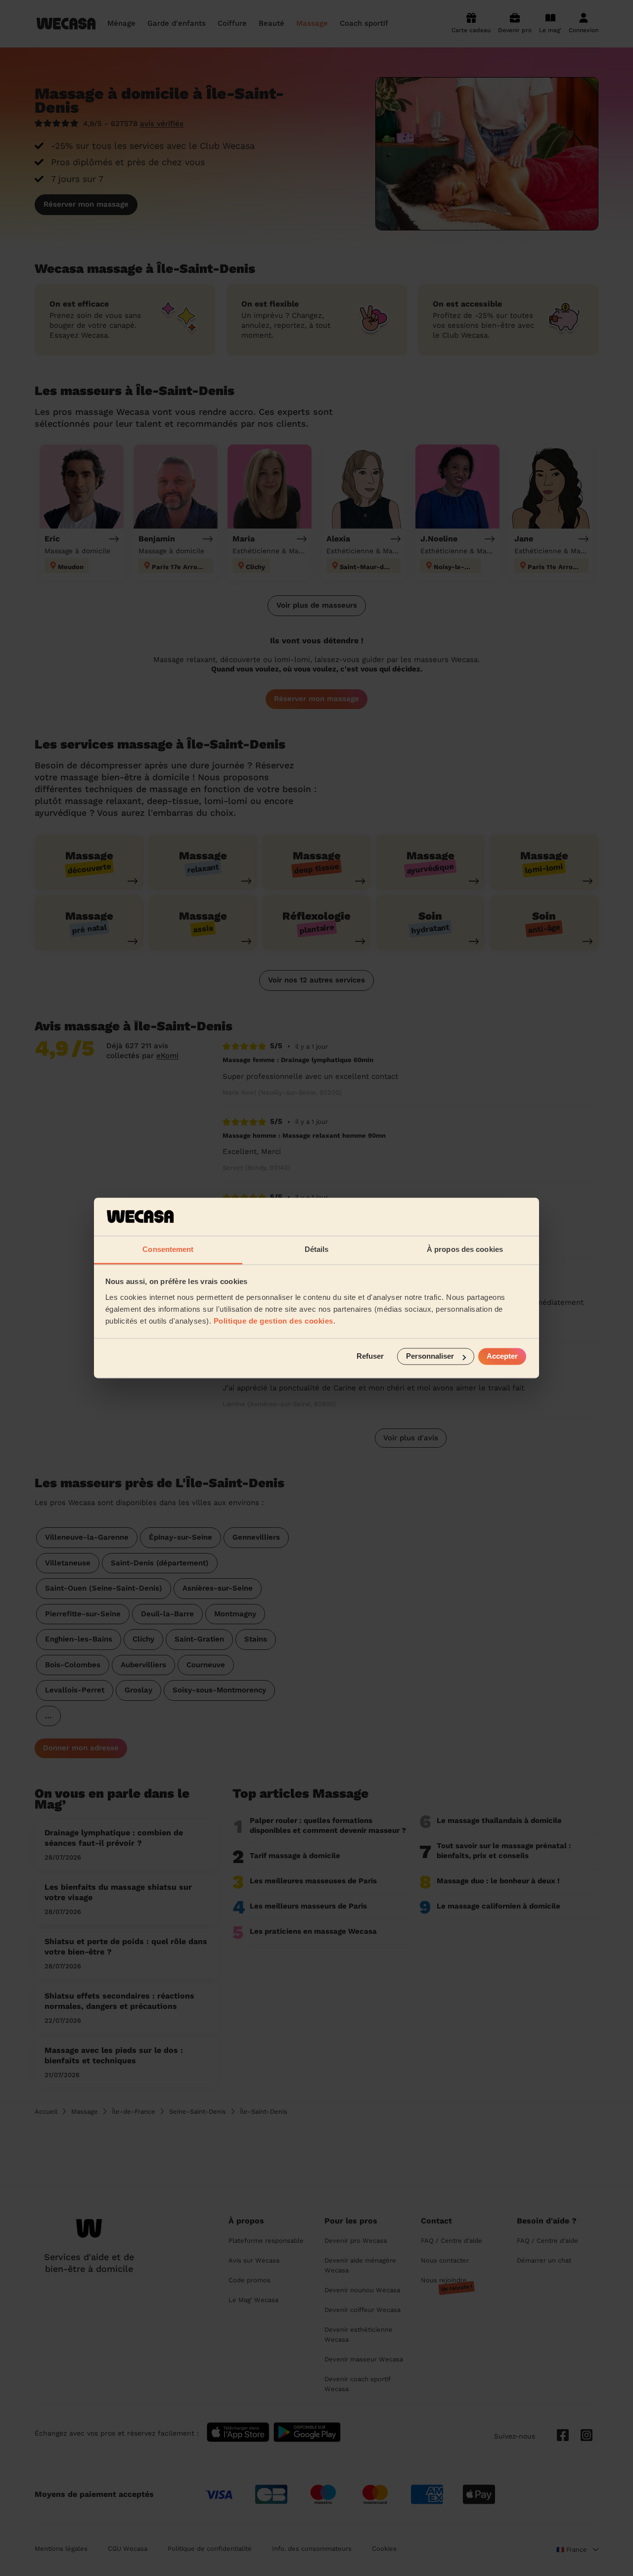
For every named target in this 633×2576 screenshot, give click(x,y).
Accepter (502, 1356)
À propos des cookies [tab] (465, 1249)
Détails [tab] (317, 1249)
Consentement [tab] (168, 1249)
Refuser (370, 1356)
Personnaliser (430, 1356)
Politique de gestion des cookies (273, 1321)
